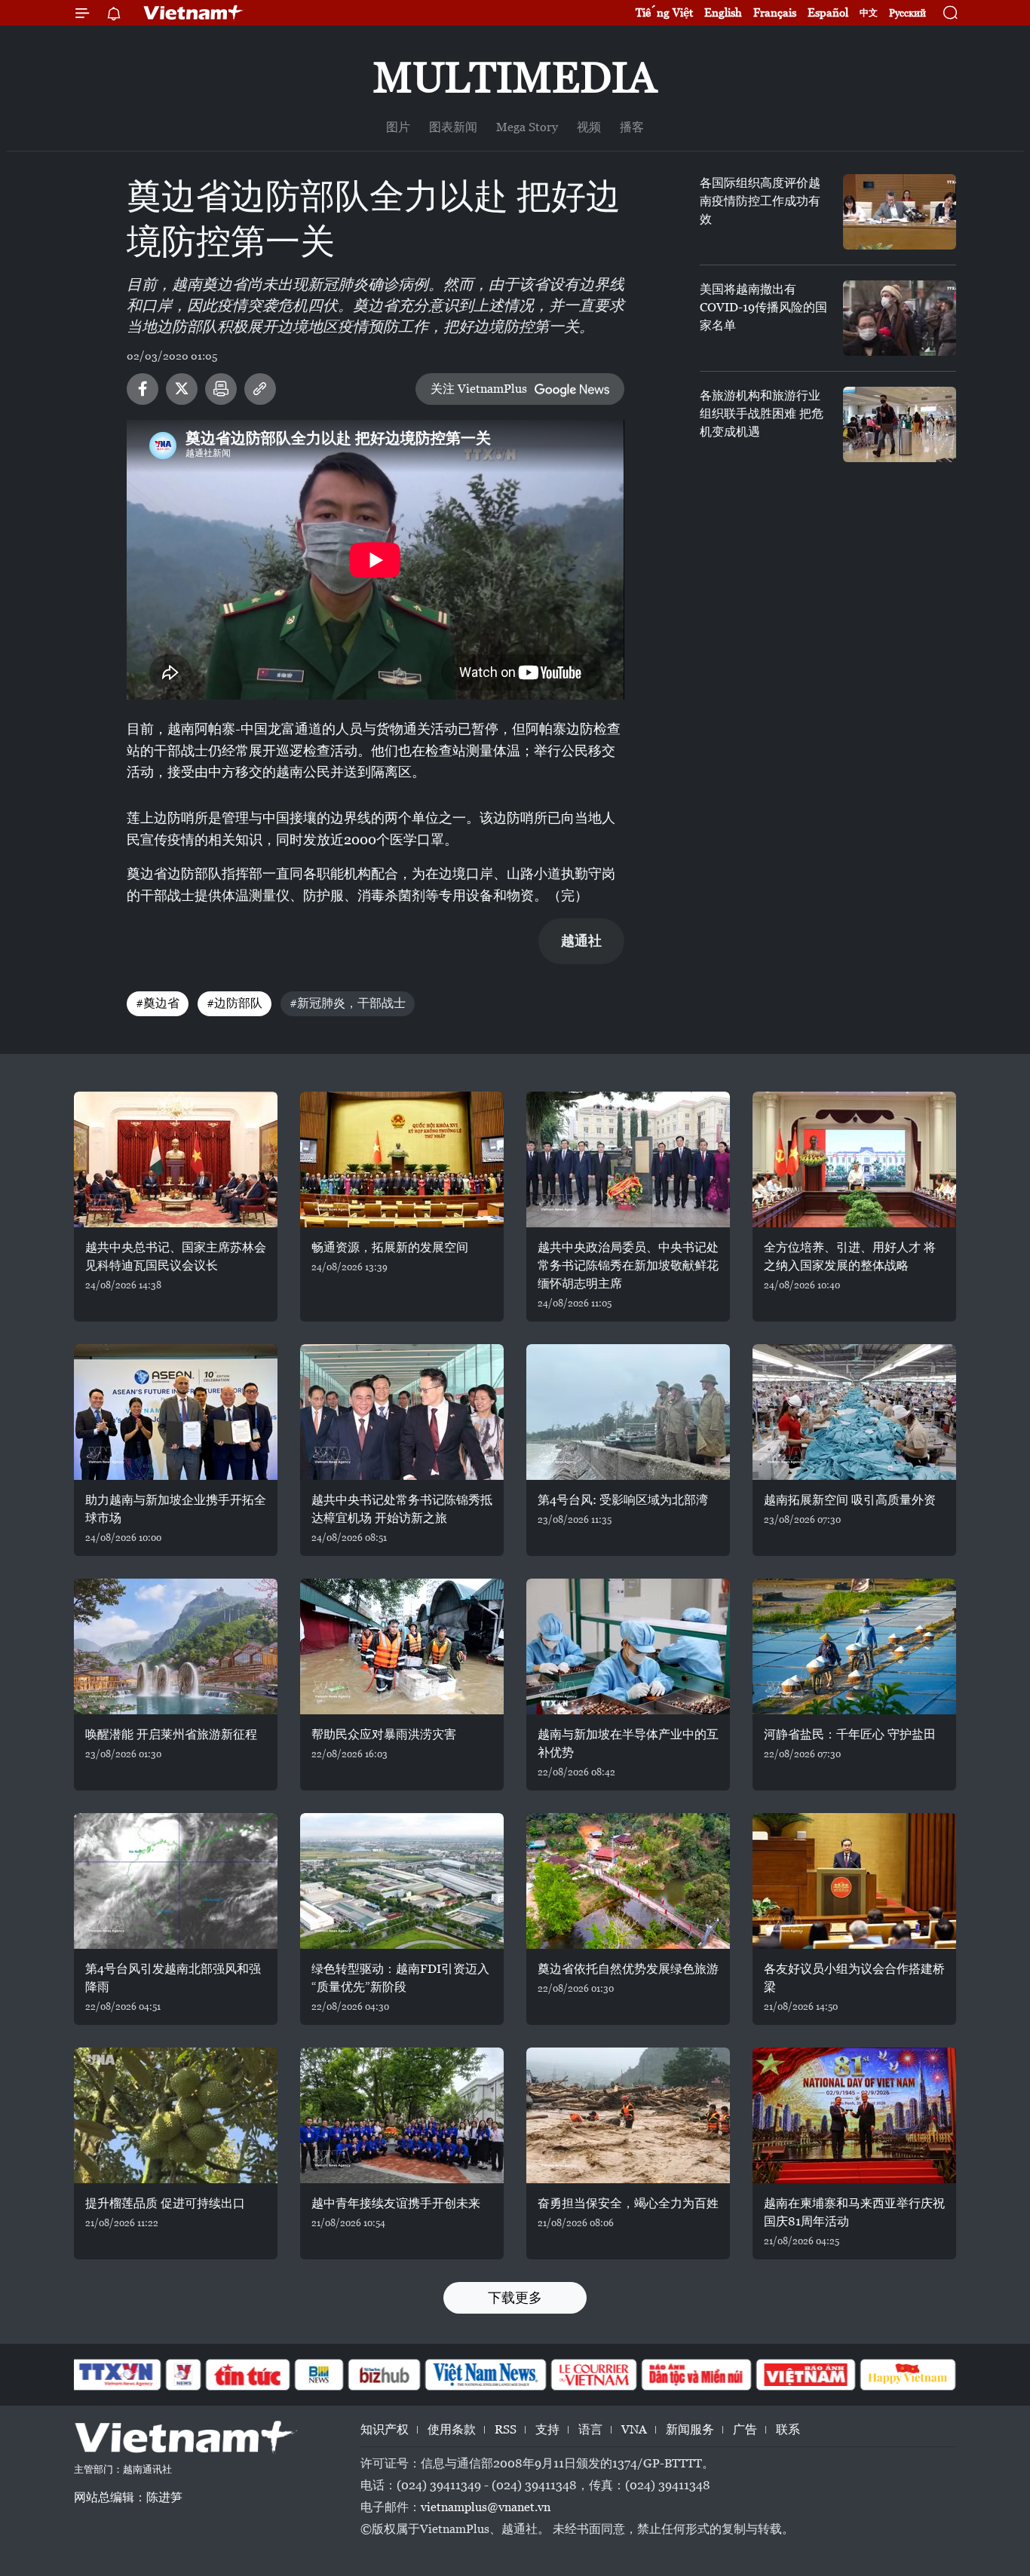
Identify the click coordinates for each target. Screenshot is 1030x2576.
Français (775, 12)
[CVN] (593, 2375)
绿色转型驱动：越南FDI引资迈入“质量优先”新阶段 (400, 1978)
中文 (869, 13)
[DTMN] (696, 2375)
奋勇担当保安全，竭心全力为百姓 (628, 2203)
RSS (506, 2429)
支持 (547, 2429)
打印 (221, 389)
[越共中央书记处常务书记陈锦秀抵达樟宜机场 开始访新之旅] (402, 1412)
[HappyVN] (908, 2375)
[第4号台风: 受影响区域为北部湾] (628, 1412)
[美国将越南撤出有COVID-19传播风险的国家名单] (900, 318)
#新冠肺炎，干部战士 (348, 1003)
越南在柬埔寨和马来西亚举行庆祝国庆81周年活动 (854, 2212)
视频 (589, 127)
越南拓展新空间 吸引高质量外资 (850, 1500)
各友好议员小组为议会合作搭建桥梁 (854, 1978)
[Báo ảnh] (805, 2375)
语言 (590, 2429)
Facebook (143, 389)
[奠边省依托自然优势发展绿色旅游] (628, 1881)
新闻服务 (690, 2429)
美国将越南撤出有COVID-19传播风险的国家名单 (763, 307)
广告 (745, 2429)
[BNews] (319, 2375)
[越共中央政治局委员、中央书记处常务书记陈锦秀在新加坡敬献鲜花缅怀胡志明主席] (628, 1159)
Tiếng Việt (664, 12)
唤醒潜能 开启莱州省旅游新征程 (171, 1734)
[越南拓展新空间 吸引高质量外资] (854, 1412)
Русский (907, 13)
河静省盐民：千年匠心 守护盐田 (850, 1734)
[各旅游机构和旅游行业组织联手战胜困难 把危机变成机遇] (900, 424)
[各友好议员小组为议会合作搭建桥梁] (854, 1881)
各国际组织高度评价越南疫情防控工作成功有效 (760, 201)
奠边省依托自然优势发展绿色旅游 (628, 1969)
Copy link (260, 389)
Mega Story (527, 127)
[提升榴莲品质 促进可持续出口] (176, 2115)
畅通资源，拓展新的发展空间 (390, 1247)
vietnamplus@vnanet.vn (486, 2507)
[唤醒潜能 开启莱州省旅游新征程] (176, 1646)
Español (828, 12)
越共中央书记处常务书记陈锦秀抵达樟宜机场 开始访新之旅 (402, 1509)
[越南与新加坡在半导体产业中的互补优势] (628, 1646)
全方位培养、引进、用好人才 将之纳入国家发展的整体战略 (850, 1256)
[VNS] (485, 2375)
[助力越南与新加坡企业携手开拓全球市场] (176, 1412)
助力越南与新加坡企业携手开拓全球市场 (176, 1509)
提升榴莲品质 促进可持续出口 (165, 2203)
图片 (398, 127)
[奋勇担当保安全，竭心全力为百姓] (628, 2115)
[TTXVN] (116, 2375)
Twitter (182, 389)
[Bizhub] (384, 2375)
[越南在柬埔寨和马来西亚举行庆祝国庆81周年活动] (854, 2115)
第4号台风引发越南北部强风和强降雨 (173, 1978)
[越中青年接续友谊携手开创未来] (402, 2115)
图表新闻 (453, 127)
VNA (634, 2429)
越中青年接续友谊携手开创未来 (396, 2203)
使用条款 (452, 2429)
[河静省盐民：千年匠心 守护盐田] (854, 1646)
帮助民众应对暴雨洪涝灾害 (384, 1734)
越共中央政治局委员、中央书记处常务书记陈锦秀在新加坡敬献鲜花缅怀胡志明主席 (628, 1265)
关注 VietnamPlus (479, 389)
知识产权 (385, 2429)
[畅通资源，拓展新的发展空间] (402, 1159)
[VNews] (184, 2375)
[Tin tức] (248, 2375)
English (723, 12)
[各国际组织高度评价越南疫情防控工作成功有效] (900, 212)
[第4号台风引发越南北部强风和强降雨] (176, 1881)
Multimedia (515, 77)
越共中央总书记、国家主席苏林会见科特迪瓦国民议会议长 (176, 1256)
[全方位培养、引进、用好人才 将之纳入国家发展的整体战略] (854, 1159)
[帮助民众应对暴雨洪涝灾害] (402, 1646)
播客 (632, 127)
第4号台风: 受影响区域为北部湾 (623, 1500)
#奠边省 (158, 1003)
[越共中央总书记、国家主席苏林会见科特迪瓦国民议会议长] (176, 1159)
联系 (788, 2429)
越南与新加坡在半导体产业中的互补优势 (628, 1743)
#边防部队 (235, 1003)
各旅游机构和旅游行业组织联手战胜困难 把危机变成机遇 (762, 414)
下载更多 (515, 2297)
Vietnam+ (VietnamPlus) (194, 13)
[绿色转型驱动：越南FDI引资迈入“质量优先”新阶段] (402, 1881)
